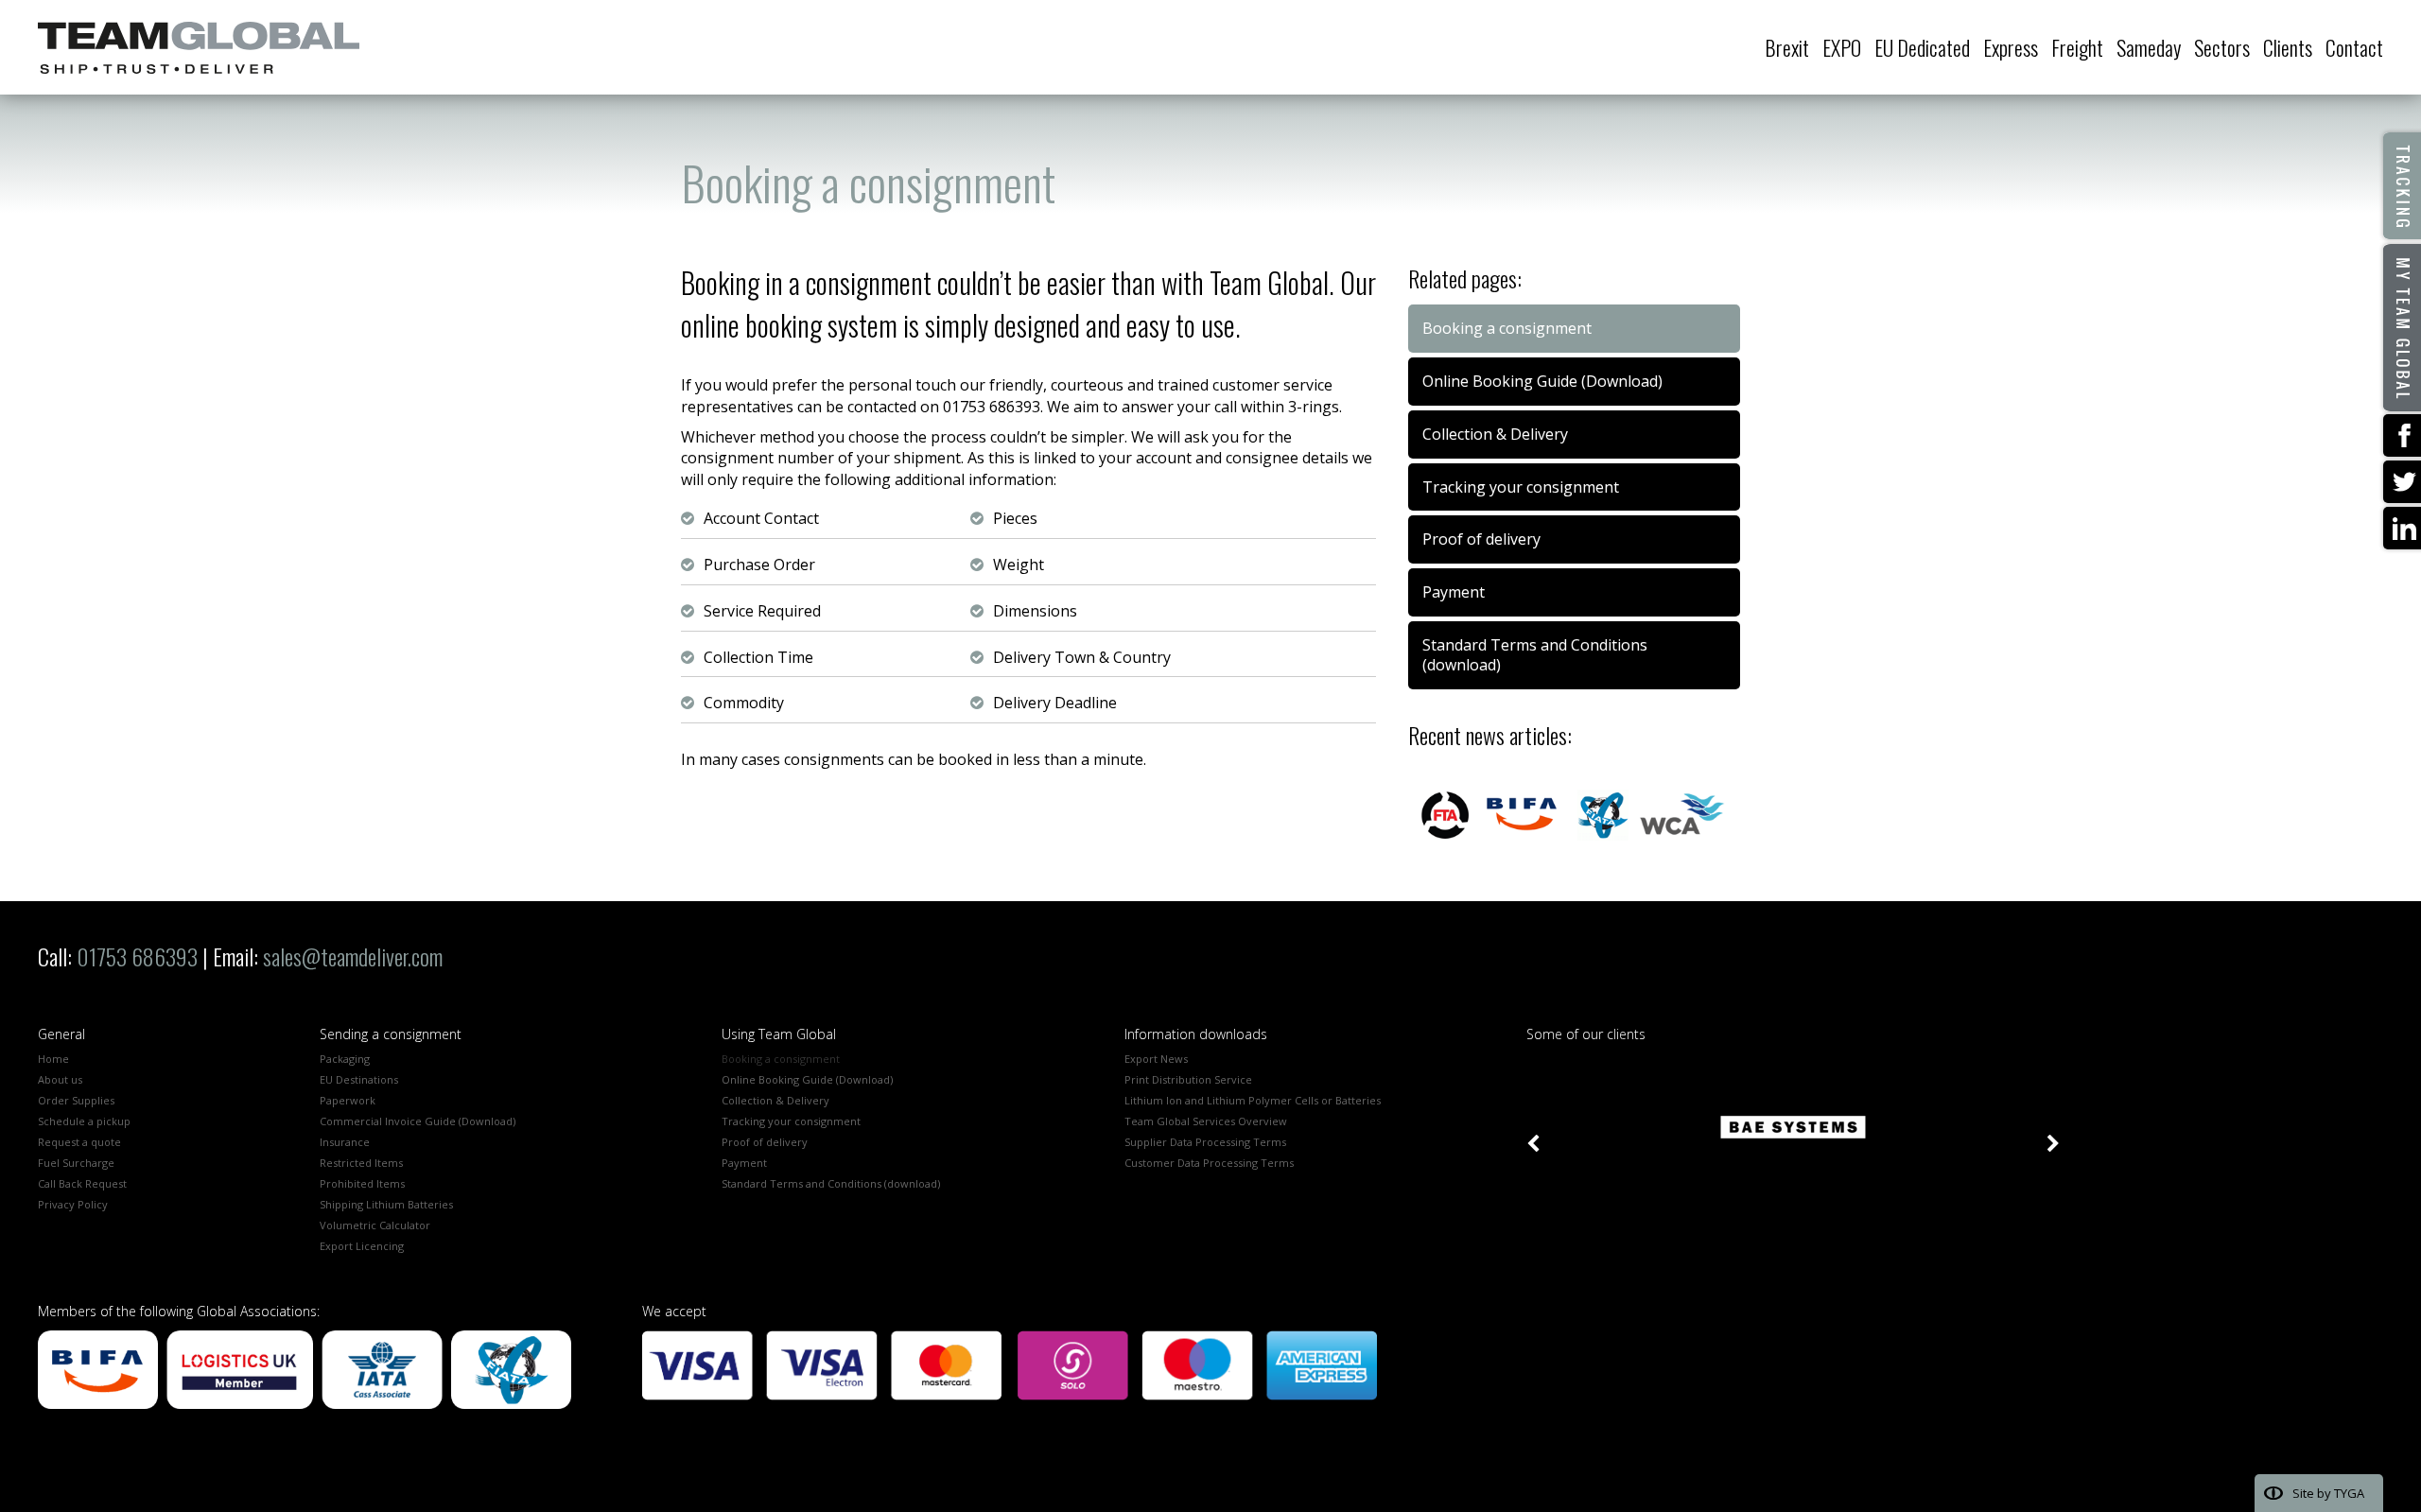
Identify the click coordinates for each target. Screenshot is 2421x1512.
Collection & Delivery (1495, 434)
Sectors (2222, 47)
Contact (2354, 47)
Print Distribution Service (1188, 1079)
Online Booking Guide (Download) (1542, 381)
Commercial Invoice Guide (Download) (418, 1121)
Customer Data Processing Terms (1209, 1163)
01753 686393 (137, 956)
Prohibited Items (362, 1183)
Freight (2077, 47)
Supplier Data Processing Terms (1205, 1142)
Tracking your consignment (1521, 487)
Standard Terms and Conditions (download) (1535, 655)
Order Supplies (76, 1100)
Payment (1454, 592)
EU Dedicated (1922, 47)
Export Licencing (362, 1246)
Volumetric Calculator (375, 1225)
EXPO (1842, 47)
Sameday (2149, 47)
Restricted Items (361, 1163)
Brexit (1787, 47)
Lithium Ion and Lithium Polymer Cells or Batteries (1253, 1100)
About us (60, 1079)
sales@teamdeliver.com (353, 956)
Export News (1156, 1059)
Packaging (345, 1059)
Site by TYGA (2328, 1493)
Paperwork (348, 1100)
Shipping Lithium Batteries (386, 1204)
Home (53, 1059)
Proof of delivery (1481, 539)
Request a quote (79, 1142)
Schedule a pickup (84, 1121)
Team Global (199, 47)
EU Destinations (359, 1079)
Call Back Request (82, 1183)
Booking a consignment (781, 1059)
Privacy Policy (73, 1204)
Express (2011, 47)
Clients (2288, 47)
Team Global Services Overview (1206, 1121)
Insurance (345, 1142)
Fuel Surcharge (76, 1163)
